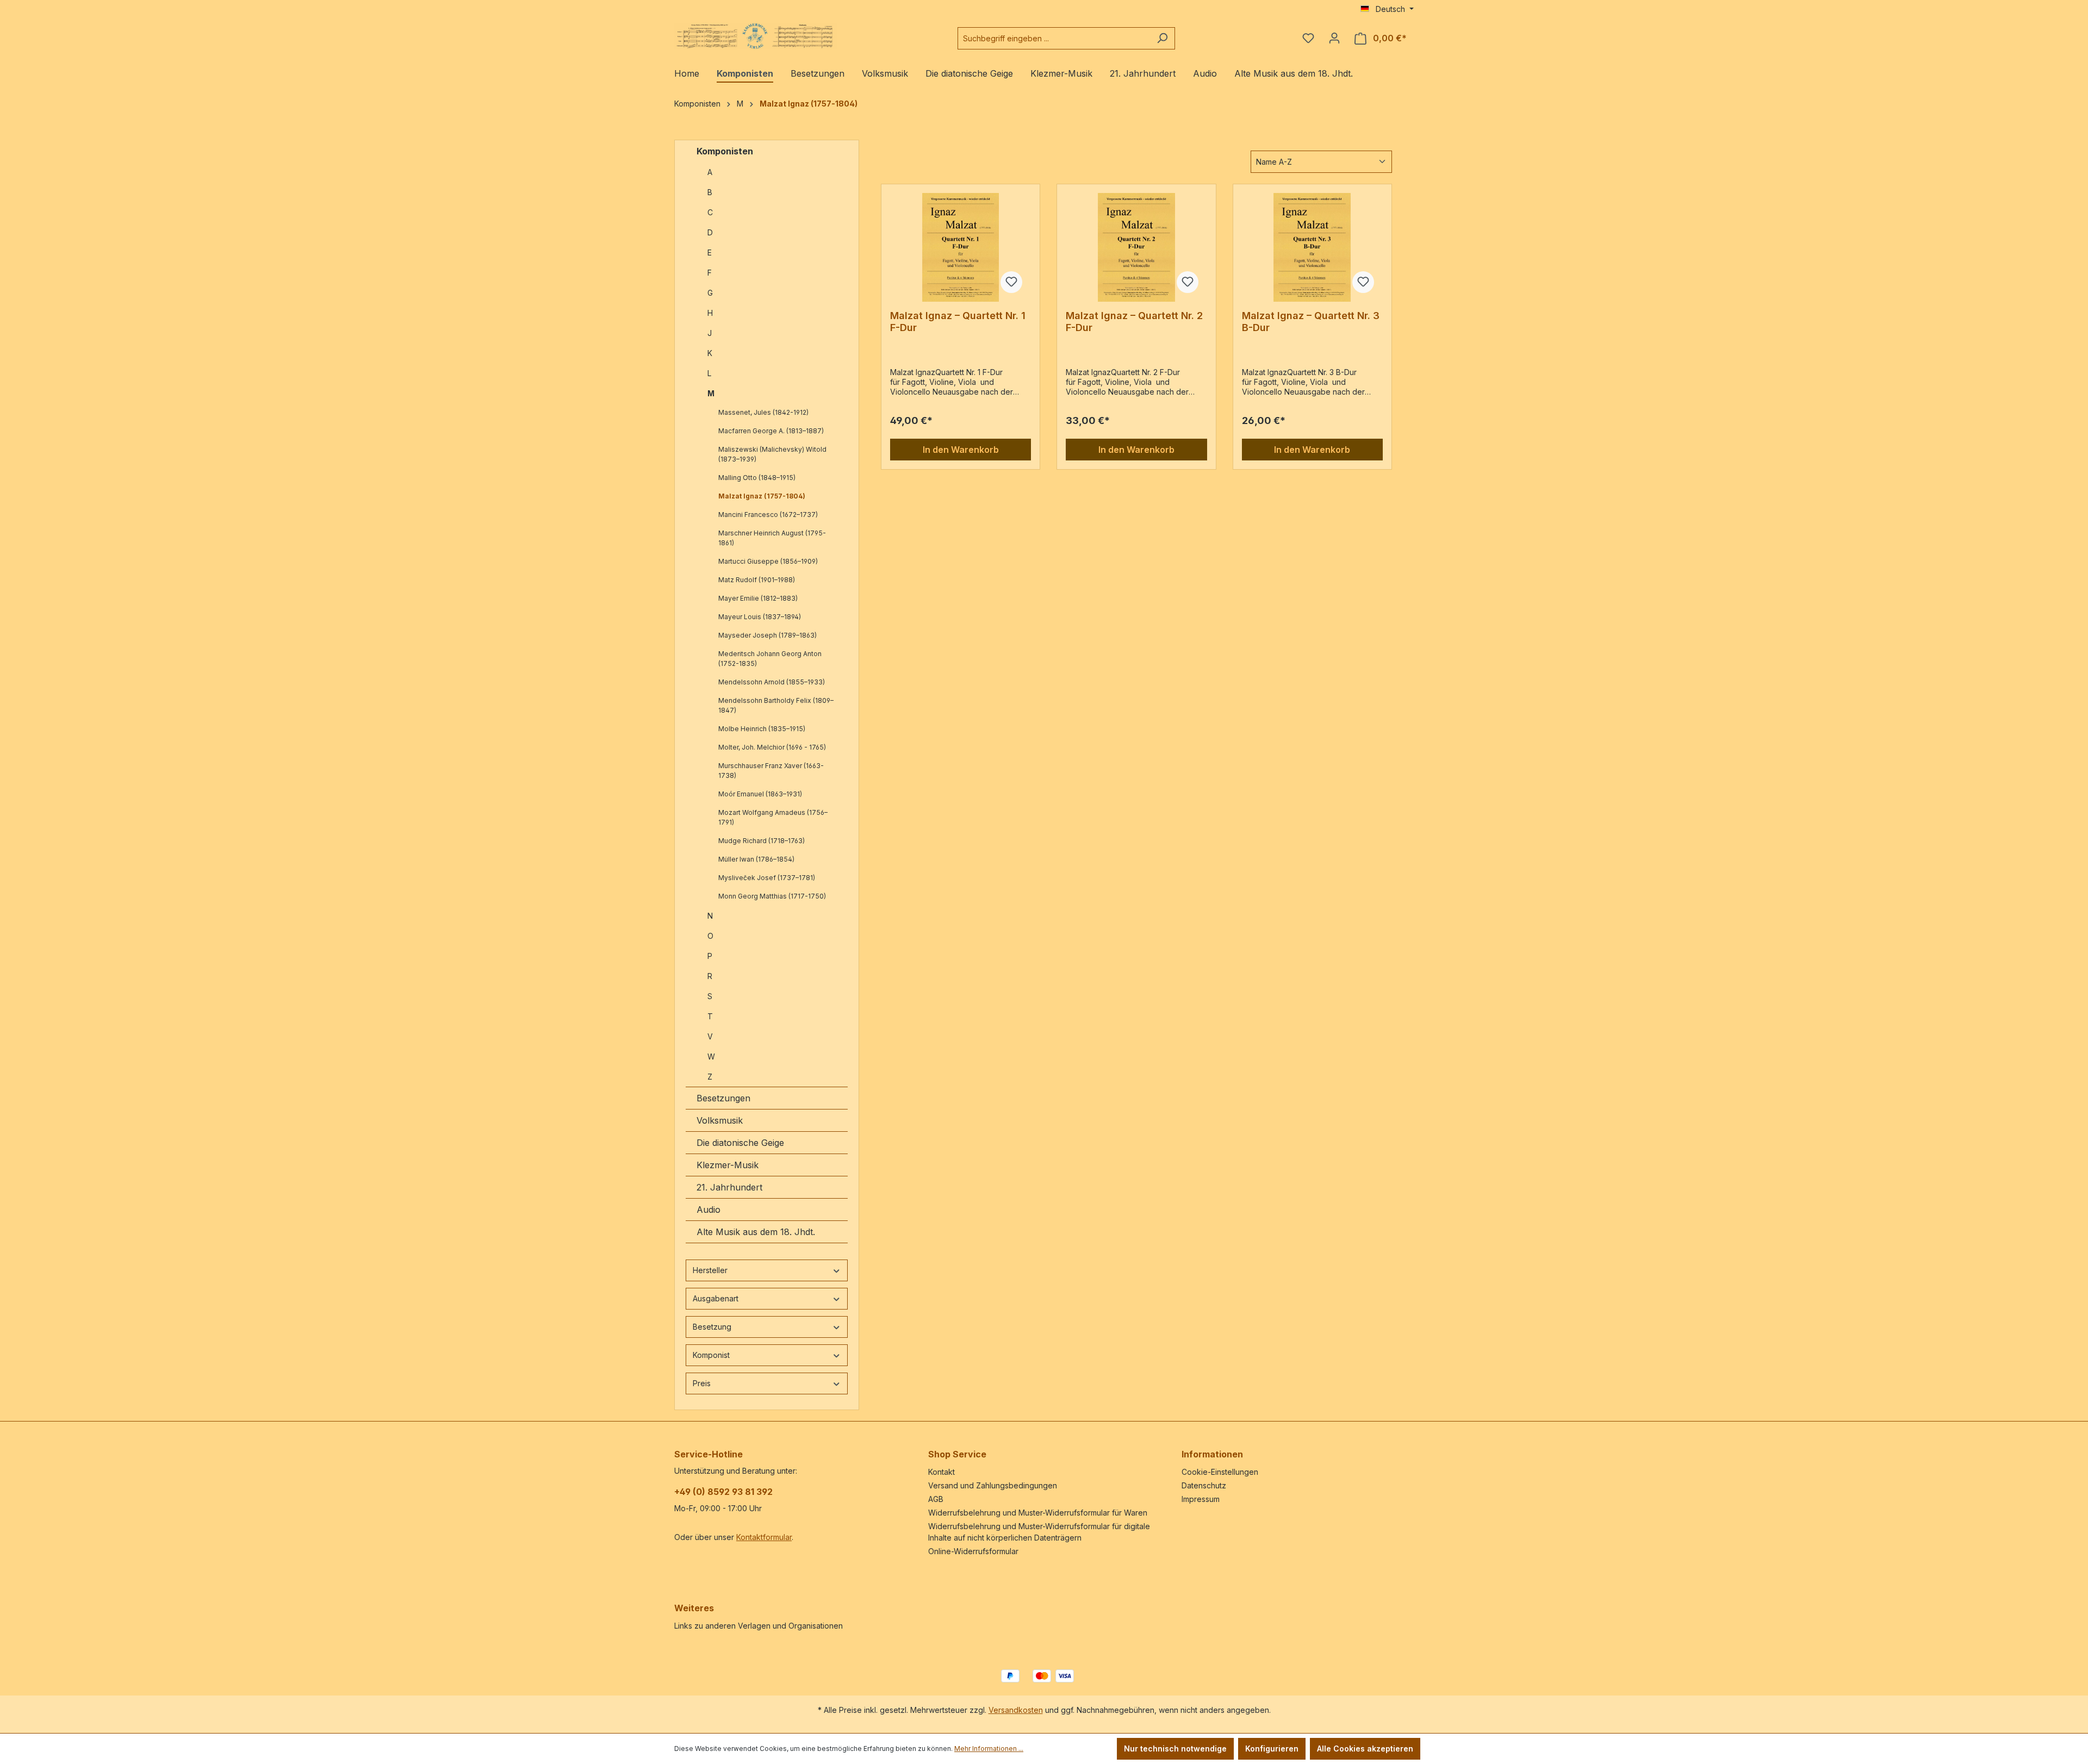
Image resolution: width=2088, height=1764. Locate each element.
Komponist (711, 1355)
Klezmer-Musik (728, 1165)
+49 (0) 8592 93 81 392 (723, 1492)
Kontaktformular (764, 1537)
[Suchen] (1162, 38)
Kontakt (942, 1472)
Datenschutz (1204, 1485)
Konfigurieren (1272, 1749)
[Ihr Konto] (1334, 38)
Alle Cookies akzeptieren (1365, 1749)
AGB (936, 1499)
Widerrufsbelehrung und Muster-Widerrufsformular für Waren (1038, 1513)
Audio (709, 1210)
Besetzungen (723, 1098)
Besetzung (712, 1327)
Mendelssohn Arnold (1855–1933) (772, 682)
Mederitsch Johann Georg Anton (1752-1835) (770, 659)
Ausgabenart (716, 1298)
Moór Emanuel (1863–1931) (760, 794)
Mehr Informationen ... (989, 1749)
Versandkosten (1016, 1710)
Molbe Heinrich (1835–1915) (762, 729)
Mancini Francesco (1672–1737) (768, 515)
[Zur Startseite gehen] (756, 36)
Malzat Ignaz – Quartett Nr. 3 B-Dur (1311, 322)
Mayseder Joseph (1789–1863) (768, 635)
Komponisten (725, 151)
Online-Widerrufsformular (973, 1551)
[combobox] (1054, 38)
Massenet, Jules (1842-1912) (763, 412)
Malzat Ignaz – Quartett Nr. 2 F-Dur (1134, 322)
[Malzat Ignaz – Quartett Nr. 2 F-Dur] (1136, 247)
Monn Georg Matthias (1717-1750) (772, 896)
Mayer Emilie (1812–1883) (758, 598)
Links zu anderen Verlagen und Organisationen (759, 1626)
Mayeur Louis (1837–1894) (760, 617)
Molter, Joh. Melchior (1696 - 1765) (772, 747)
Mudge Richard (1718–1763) (762, 841)
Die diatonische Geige (740, 1143)
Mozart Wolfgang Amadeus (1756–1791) (773, 817)
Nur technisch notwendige (1175, 1749)
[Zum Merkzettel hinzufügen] (1011, 282)
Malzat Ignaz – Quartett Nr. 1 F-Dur (958, 322)
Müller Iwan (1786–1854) (756, 859)
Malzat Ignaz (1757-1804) (762, 496)
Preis (702, 1383)
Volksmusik (720, 1120)
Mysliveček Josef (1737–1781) (767, 878)
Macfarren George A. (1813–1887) (771, 431)
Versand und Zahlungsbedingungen (993, 1485)
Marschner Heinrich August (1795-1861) (772, 538)
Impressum (1201, 1499)
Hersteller (710, 1270)
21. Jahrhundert (729, 1187)
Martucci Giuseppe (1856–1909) (768, 561)
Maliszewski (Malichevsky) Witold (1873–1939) (772, 454)
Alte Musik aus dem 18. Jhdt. (756, 1232)
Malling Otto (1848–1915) (757, 478)
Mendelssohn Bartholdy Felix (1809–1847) (776, 705)
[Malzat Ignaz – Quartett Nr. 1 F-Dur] (961, 247)
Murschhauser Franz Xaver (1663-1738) (771, 771)
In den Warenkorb (961, 450)
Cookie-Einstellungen (1220, 1472)
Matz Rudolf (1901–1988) (757, 580)
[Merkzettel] (1308, 38)
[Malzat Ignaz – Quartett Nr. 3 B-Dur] (1312, 247)
